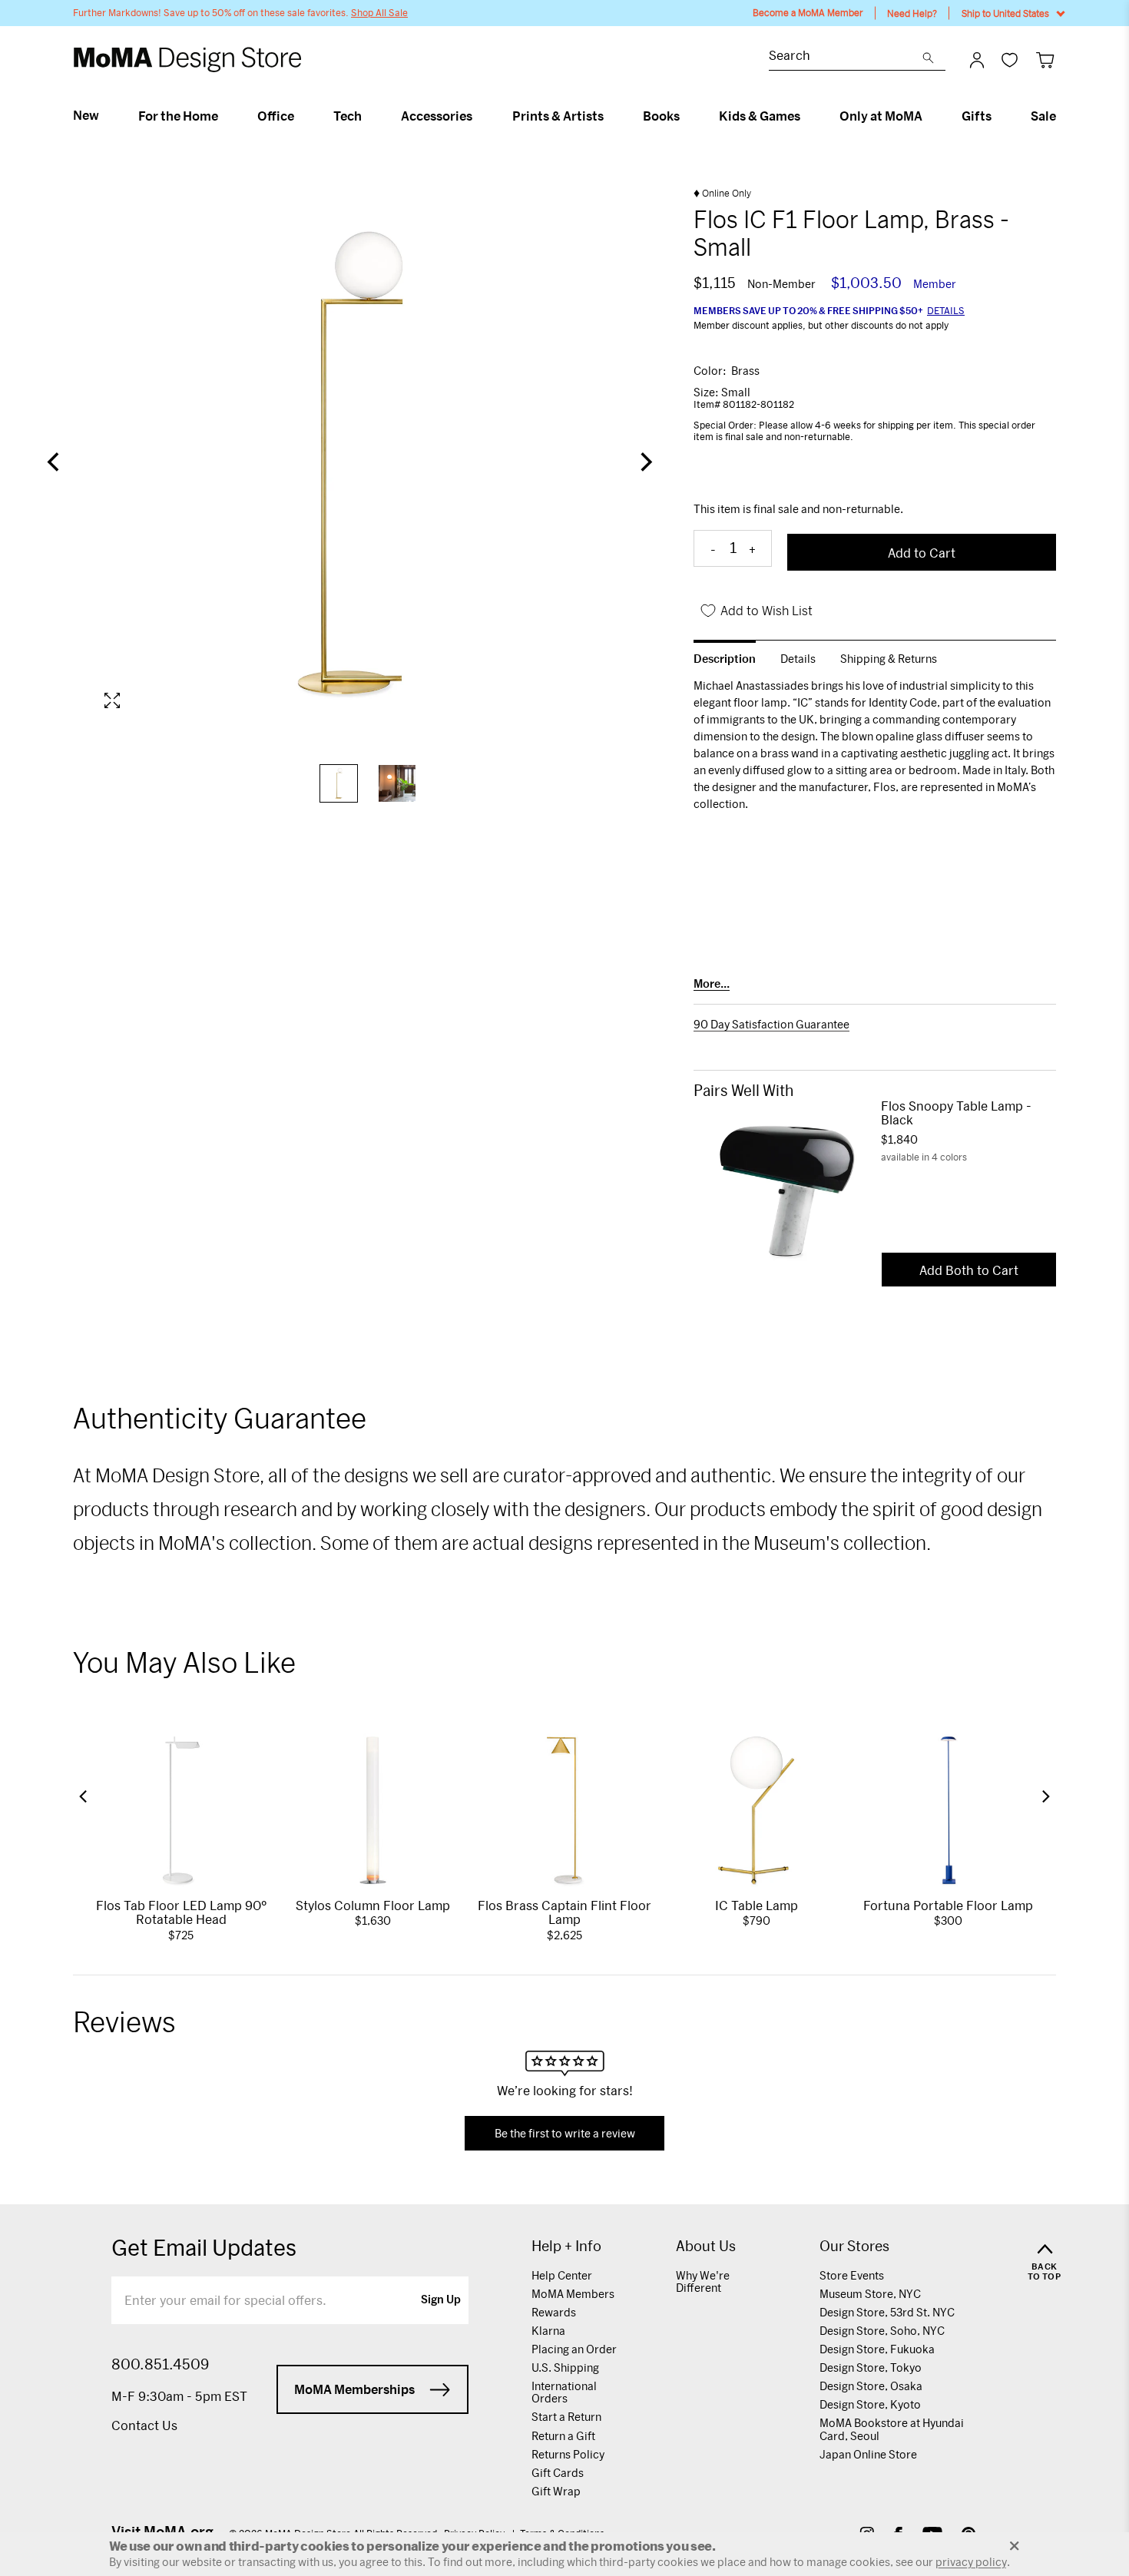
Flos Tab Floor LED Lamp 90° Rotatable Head (181, 1912)
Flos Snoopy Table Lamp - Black (956, 1113)
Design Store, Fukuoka (877, 2349)
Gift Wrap (556, 2491)
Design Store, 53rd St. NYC (887, 2312)
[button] (83, 1796)
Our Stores (854, 2246)
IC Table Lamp (757, 1905)
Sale (1043, 116)
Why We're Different (703, 2281)
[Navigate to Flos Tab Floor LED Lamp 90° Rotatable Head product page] (181, 1810)
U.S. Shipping (565, 2367)
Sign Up (441, 2300)
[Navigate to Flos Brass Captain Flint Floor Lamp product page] (564, 1810)
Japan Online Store (868, 2454)
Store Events (852, 2275)
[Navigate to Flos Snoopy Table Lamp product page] (787, 1191)
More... (712, 984)
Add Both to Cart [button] (969, 1270)
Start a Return (566, 2417)
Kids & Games (760, 116)
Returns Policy (568, 2454)
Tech (348, 116)
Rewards (554, 2312)
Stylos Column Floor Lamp (373, 1905)
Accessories (437, 116)
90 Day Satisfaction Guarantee (771, 1025)
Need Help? (912, 13)
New (86, 115)
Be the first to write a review (565, 2133)
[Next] (644, 463)
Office (276, 116)
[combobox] (846, 57)
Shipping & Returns (889, 659)
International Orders (564, 2392)
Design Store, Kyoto (870, 2404)
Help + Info (566, 2246)
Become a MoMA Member (808, 13)
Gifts (977, 116)
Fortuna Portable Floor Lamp (948, 1905)
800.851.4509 (160, 2364)
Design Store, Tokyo (871, 2367)
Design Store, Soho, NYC (882, 2331)
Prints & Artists (558, 116)
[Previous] (55, 463)
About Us (706, 2246)
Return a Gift (563, 2436)
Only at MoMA (881, 116)
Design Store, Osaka (871, 2386)
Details (946, 310)
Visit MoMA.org (162, 2531)
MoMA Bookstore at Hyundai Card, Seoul (892, 2429)
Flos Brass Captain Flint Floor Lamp (564, 1912)
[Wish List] (1010, 60)
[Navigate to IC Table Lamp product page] (757, 1810)
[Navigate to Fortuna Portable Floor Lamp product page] (948, 1810)
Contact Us (144, 2425)
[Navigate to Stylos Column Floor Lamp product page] (373, 1810)
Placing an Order (574, 2349)
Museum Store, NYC (870, 2294)
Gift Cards (558, 2473)
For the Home (178, 116)
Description (725, 659)
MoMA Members (573, 2294)
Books (661, 116)
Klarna (548, 2331)
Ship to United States (1005, 13)
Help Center (562, 2275)
